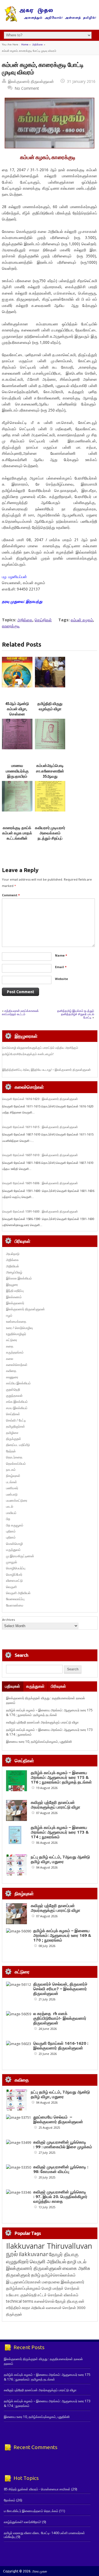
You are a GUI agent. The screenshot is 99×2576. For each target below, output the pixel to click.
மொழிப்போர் (14, 1574)
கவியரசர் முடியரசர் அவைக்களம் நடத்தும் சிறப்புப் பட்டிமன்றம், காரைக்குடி (50, 838)
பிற (8, 1519)
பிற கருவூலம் (15, 1525)
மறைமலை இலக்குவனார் (63, 2282)
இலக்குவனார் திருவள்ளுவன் (31, 81)
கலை (10, 1359)
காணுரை (12, 1377)
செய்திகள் (43, 620)
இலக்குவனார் (15, 1303)
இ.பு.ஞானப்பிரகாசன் (24, 2282)
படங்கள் (12, 1482)
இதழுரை (12, 1285)
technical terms (20, 2301)
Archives (9, 1620)
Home (25, 44)
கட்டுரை (12, 1340)
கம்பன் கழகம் (82, 620)
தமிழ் (36, 2275)
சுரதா (26, 2308)
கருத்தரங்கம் (15, 1352)
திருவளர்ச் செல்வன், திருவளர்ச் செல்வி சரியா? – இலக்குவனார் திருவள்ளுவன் (60, 1989)
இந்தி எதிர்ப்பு (15, 1291)
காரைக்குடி (11, 626)
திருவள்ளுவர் (18, 2275)
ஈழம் (9, 1315)
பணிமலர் (12, 1488)
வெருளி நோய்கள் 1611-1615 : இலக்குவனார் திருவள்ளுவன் (40, 1127)
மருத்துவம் (13, 1550)
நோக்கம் (10, 2500)
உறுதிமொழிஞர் (16, 1334)
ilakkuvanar (33, 2254)
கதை (10, 1346)
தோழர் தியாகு (67, 2301)
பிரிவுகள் (58, 1686)
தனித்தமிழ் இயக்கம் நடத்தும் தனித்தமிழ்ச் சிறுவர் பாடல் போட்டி (76, 1014)
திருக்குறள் (14, 1439)
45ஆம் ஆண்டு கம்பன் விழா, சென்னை (17, 709)
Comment (11, 895)
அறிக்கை (38, 44)
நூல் (12, 2254)
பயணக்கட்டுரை (17, 1500)
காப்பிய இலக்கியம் (18, 1383)
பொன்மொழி (14, 1544)
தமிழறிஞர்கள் (16, 1426)
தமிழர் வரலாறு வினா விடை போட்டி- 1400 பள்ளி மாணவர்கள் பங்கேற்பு (44, 2535)
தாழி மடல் (77, 2262)
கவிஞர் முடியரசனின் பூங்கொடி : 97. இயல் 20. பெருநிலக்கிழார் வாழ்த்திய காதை (60, 2197)
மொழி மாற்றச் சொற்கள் (61, 2288)
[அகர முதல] (50, 21)
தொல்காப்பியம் (16, 1463)
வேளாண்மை (15, 1605)
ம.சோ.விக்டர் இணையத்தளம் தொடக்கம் (31, 2511)
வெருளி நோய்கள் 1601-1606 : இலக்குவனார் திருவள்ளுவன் (40, 1183)
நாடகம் (11, 1470)
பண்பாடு (12, 1494)
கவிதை (11, 1371)
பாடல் (10, 1506)
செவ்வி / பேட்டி (16, 1420)
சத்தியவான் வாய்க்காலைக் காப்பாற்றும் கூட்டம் (20, 1012)
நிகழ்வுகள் (13, 1476)
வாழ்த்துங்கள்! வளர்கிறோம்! (23, 2522)
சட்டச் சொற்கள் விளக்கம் (58, 2295)
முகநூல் (12, 1562)
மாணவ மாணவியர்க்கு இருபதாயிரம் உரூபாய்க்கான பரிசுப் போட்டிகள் (17, 776)
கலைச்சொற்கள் (17, 1365)
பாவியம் (11, 1513)
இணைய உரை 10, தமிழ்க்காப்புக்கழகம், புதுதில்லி (39, 1742)
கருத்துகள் (35, 1686)
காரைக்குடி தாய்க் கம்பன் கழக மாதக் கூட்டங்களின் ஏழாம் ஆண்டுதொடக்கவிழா (19, 838)
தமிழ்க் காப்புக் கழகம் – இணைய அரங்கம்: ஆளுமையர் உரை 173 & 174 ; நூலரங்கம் (60, 1832)
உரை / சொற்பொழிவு (19, 1328)
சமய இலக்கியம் (17, 1408)
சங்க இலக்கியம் (17, 1402)
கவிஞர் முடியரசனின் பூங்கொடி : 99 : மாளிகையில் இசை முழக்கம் (63, 2144)
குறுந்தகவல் (14, 1395)
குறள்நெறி (13, 1389)
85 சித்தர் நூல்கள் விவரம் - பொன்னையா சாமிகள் (37, 2489)
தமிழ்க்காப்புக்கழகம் (23, 2288)
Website (61, 979)
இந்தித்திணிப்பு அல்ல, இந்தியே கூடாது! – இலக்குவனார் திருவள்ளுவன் (46, 1070)
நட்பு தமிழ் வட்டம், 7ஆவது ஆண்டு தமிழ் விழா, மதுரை (60, 1859)
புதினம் (11, 1531)
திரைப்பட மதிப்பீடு (18, 1445)
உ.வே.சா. (13, 2295)
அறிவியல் (13, 1266)
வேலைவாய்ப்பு (15, 1599)
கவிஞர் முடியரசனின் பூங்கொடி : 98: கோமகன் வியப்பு (61, 2169)
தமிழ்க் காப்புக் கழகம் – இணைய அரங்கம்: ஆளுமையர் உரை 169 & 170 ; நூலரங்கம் (62, 1935)
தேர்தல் (11, 1451)
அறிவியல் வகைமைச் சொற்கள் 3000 (58, 2308)
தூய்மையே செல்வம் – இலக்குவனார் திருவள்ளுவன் (58, 2119)
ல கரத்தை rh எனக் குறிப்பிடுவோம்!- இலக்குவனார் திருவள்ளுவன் (60, 2018)
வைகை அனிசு (76, 2268)
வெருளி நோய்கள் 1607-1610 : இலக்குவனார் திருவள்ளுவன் (40, 1155)
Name (61, 955)
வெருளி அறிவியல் (18, 1593)
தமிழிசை (12, 1433)
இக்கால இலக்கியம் (19, 1278)
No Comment (27, 88)
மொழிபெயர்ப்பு (16, 1568)
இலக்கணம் (14, 1297)
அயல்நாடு (13, 1254)
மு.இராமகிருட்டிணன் (20, 1556)
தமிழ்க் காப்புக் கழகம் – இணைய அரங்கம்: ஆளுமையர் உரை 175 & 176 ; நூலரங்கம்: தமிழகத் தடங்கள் (49, 1712)
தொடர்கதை (14, 1457)
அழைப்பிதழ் (14, 1272)
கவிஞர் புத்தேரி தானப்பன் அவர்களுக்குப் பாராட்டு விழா (42, 1722)
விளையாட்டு (14, 1580)
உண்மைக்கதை (16, 1321)
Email (61, 967)
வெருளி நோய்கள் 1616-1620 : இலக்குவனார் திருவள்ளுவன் (40, 1099)
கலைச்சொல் (44, 2301)
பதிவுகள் (13, 1686)
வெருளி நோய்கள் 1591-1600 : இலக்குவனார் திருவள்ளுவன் (40, 1211)
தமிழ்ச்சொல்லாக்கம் (58, 2275)
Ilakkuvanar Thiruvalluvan (49, 2246)
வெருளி (11, 1587)
